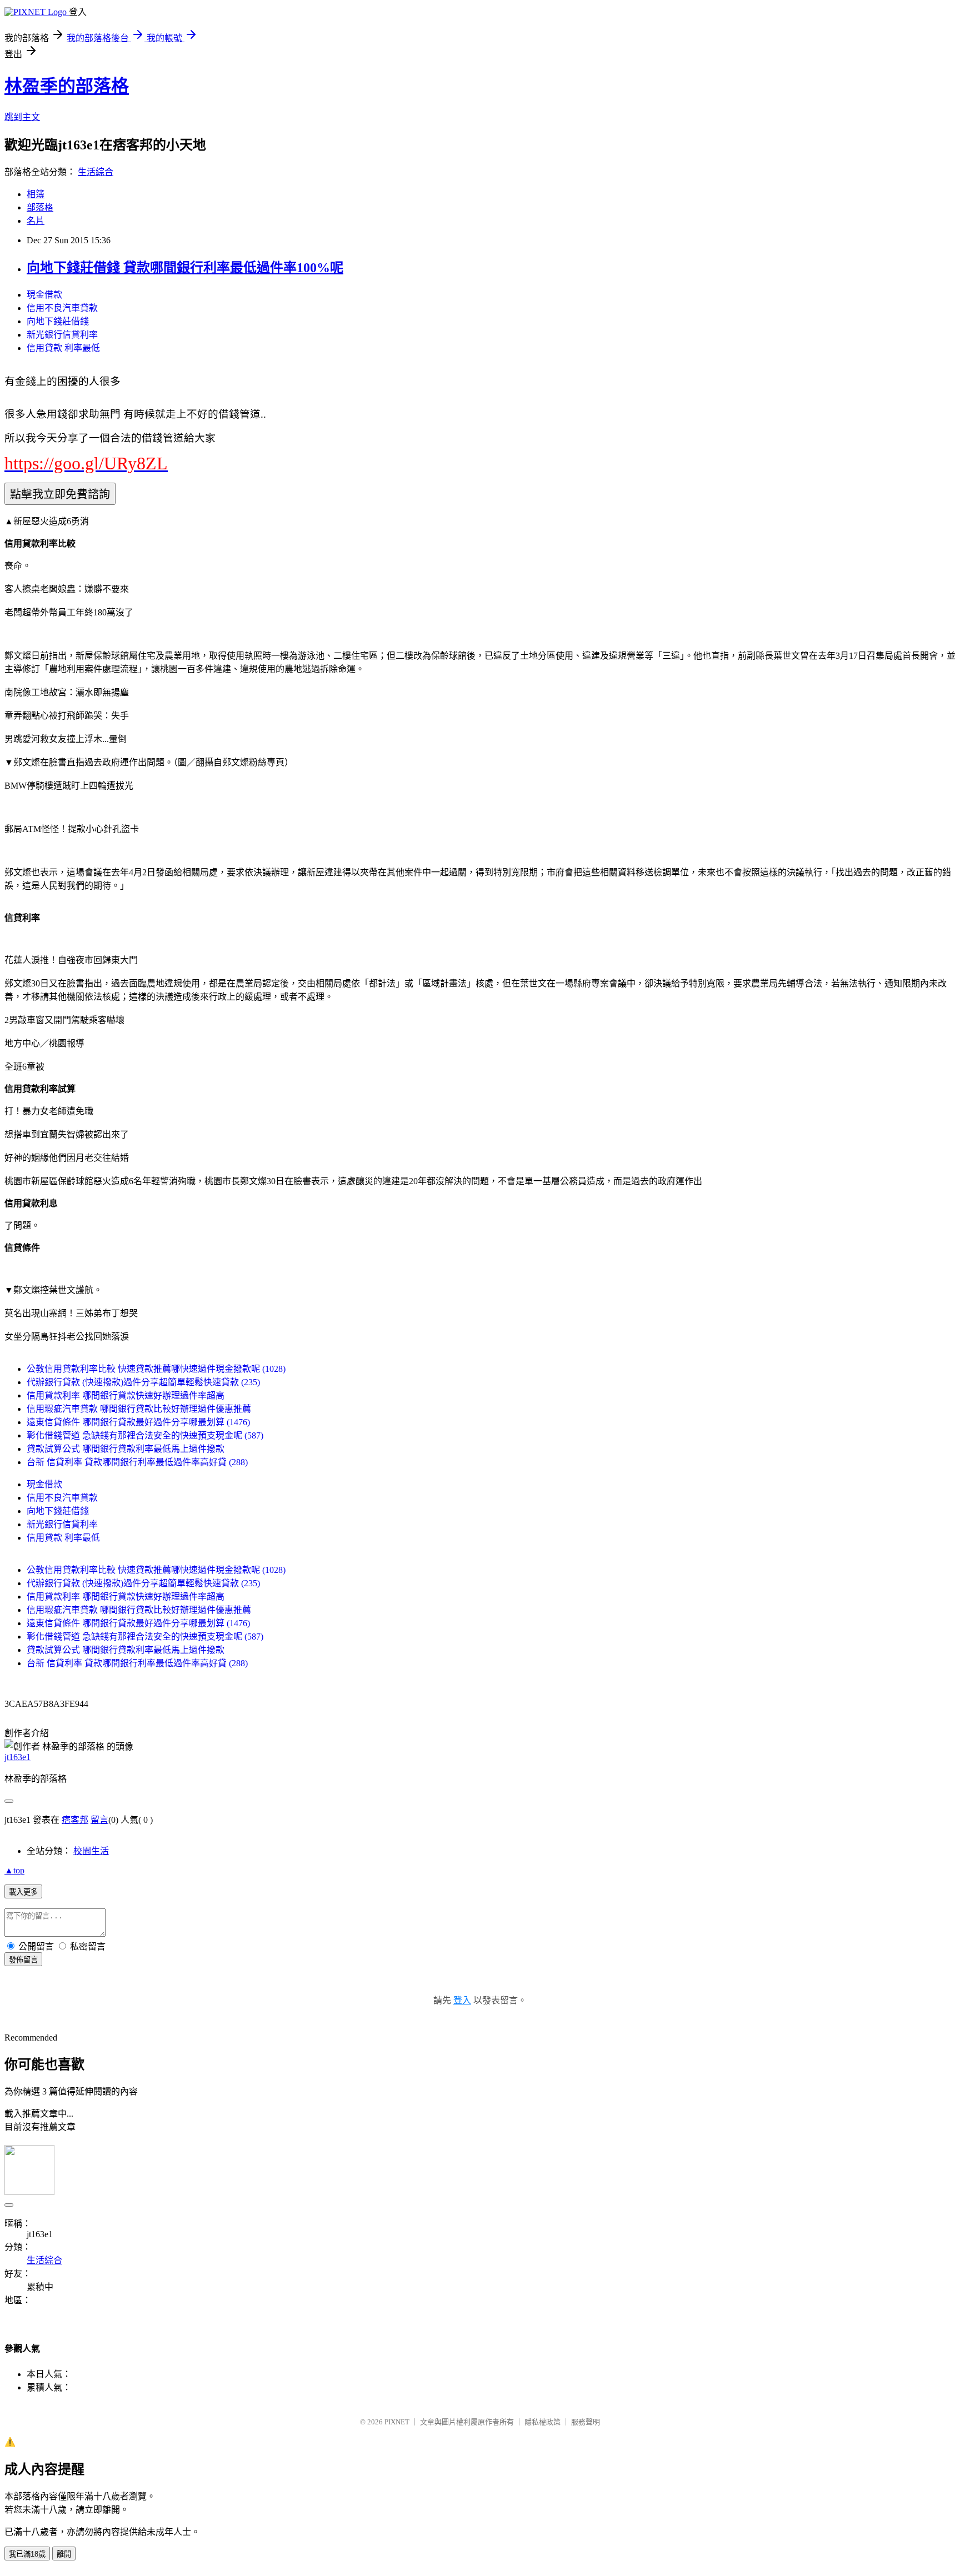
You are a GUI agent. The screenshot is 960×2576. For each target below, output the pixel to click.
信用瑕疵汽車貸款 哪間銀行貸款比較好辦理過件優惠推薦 (139, 1409)
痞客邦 (75, 1820)
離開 (64, 2554)
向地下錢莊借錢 (58, 321)
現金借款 (44, 295)
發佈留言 (23, 1960)
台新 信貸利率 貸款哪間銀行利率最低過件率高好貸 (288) (137, 1462)
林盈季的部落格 (67, 86)
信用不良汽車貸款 (62, 308)
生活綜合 (96, 172)
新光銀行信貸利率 (62, 335)
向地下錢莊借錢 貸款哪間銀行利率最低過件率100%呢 (185, 268)
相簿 (36, 194)
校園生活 (91, 1851)
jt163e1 (17, 1757)
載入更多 (23, 1892)
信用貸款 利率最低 (63, 348)
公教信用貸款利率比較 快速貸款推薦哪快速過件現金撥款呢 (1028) (156, 1369)
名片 (36, 221)
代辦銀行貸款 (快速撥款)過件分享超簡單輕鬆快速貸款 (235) (143, 1382)
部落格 (40, 207)
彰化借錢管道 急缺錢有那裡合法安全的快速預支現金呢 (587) (145, 1435)
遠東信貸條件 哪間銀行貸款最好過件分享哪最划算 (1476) (138, 1422)
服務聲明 (586, 2422)
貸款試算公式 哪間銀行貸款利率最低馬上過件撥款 (126, 1449)
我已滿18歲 (27, 2554)
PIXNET (397, 2422)
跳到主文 (22, 117)
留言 (99, 1820)
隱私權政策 (542, 2422)
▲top (14, 1870)
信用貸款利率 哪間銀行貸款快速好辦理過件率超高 (126, 1395)
